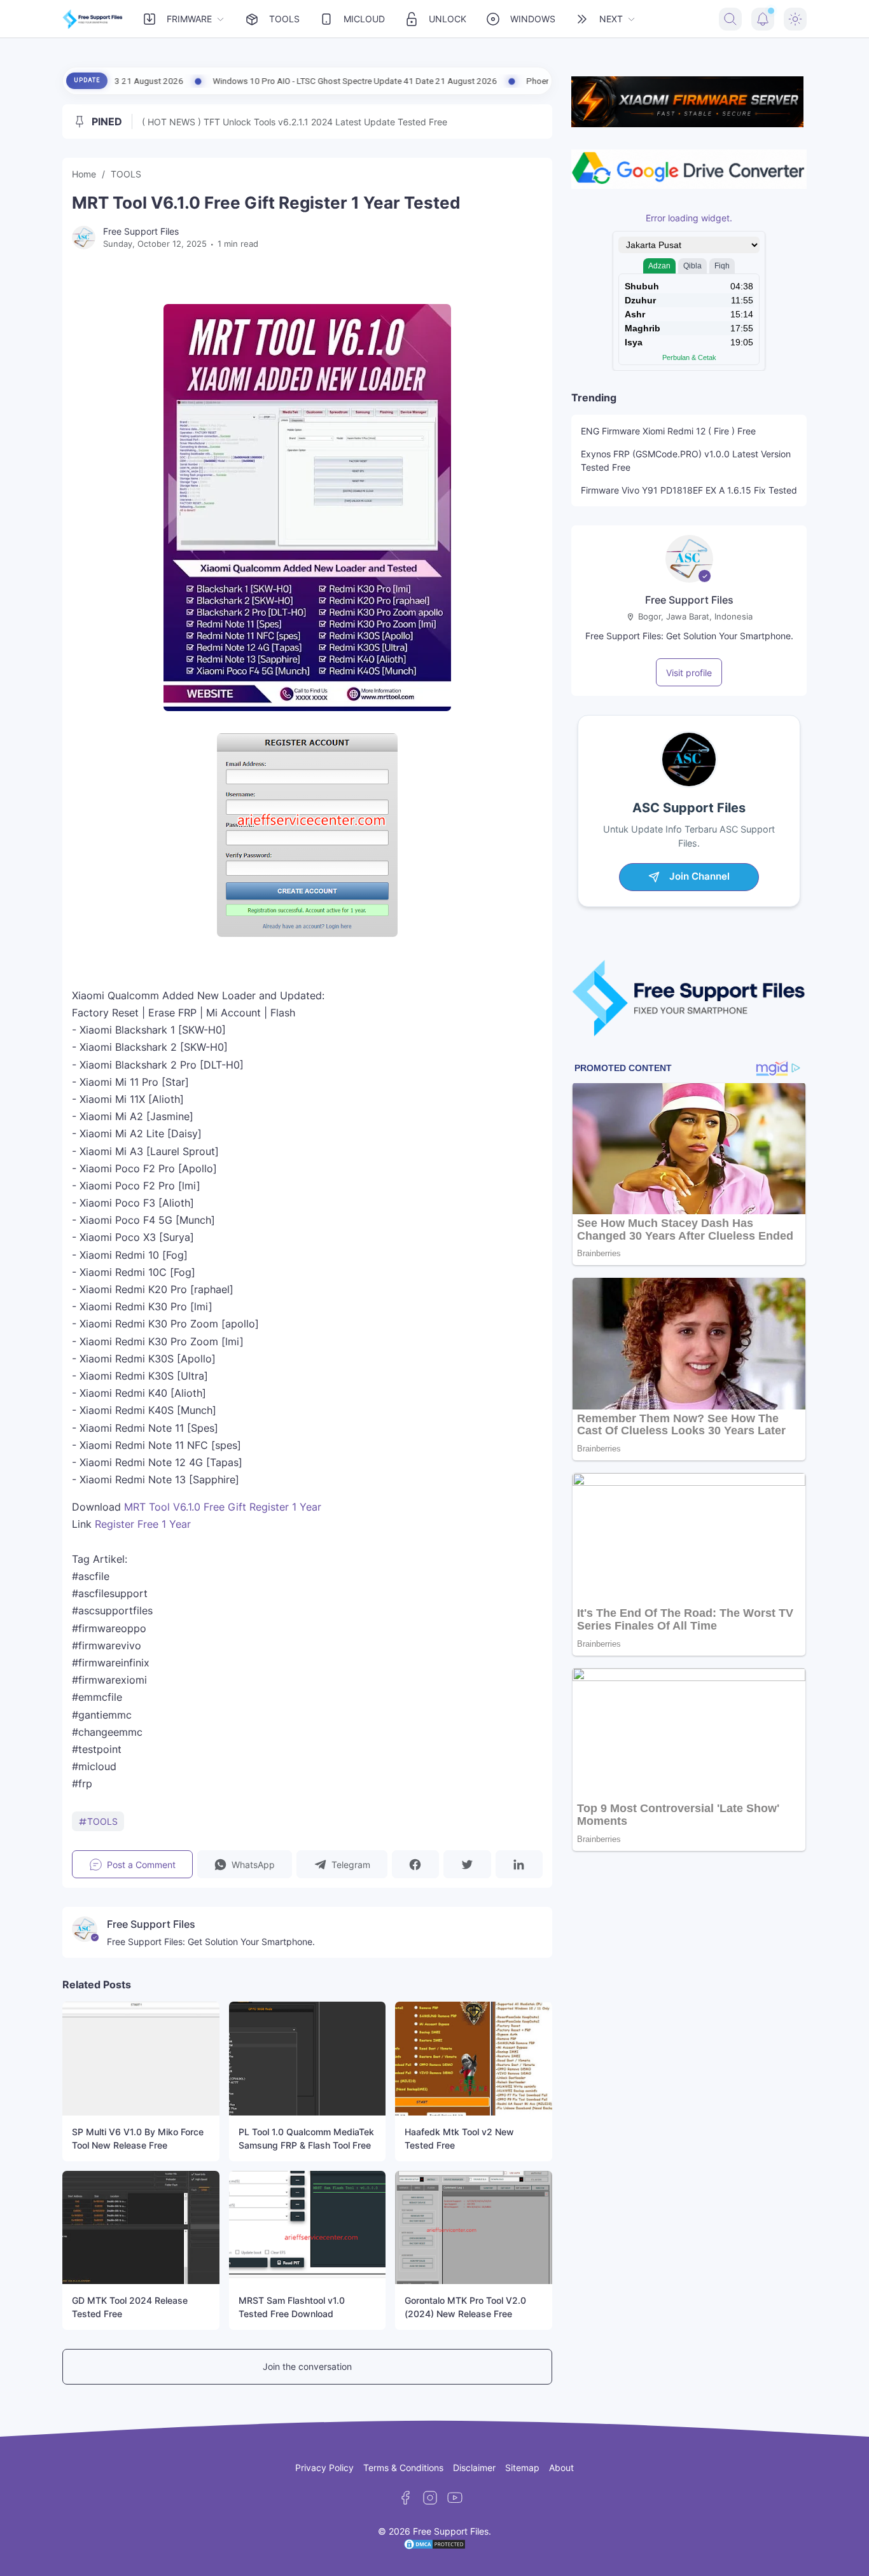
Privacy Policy (324, 2468)
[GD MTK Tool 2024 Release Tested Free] (141, 2227)
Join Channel (699, 876)
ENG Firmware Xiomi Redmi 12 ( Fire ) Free (668, 431)
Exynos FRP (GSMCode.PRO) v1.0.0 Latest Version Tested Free (686, 460)
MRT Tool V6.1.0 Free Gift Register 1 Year (223, 1507)
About (561, 2468)
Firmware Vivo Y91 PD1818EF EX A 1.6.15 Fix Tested (689, 490)
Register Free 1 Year (143, 1524)
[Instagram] (430, 2498)
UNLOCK (448, 19)
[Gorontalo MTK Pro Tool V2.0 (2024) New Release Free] (474, 2227)
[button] (245, 1864)
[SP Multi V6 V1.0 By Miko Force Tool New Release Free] (141, 2058)
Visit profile (689, 673)
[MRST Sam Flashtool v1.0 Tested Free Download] (308, 2227)
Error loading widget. (689, 218)
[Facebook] (405, 2498)
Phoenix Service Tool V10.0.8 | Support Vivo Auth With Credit (517, 81)
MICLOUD (364, 19)
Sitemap (522, 2468)
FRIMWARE (189, 19)
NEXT (611, 19)
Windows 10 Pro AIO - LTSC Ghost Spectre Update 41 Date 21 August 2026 (231, 81)
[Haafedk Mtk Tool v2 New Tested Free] (474, 2058)
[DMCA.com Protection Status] (434, 2547)
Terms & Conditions (403, 2468)
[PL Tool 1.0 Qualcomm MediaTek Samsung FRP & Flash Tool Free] (308, 2058)
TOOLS (284, 19)
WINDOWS (533, 19)
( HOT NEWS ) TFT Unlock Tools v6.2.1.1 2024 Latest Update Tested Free (295, 122)
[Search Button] (730, 19)
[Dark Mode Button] (795, 19)
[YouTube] (455, 2498)
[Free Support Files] (93, 19)
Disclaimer (474, 2468)
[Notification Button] (763, 19)
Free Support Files (689, 600)
